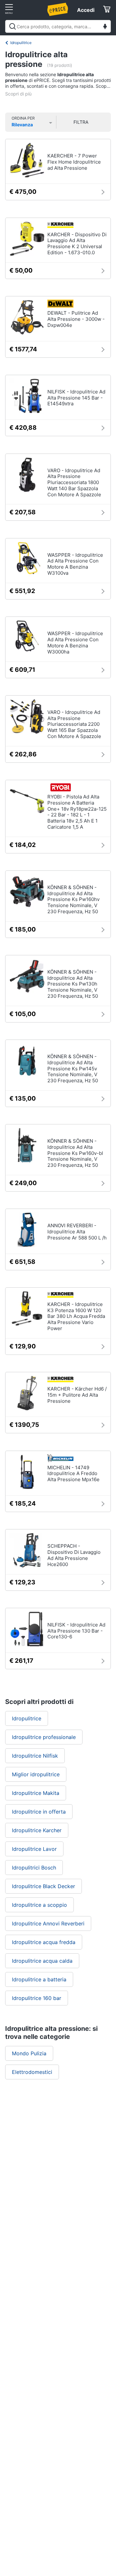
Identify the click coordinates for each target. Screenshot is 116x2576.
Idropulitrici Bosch (34, 1868)
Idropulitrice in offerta (39, 1812)
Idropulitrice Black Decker (43, 1886)
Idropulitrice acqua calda (42, 1961)
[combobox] (58, 26)
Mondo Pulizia (29, 2053)
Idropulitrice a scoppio (39, 1905)
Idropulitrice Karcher (37, 1830)
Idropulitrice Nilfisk (35, 1756)
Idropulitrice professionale (44, 1737)
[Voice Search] (105, 27)
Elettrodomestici (32, 2072)
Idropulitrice (21, 43)
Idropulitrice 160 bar (37, 1998)
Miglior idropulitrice (36, 1774)
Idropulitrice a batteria (39, 1979)
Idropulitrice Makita (36, 1793)
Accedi (86, 10)
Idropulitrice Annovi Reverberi (48, 1923)
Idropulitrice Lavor (34, 1849)
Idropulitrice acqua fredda (44, 1942)
